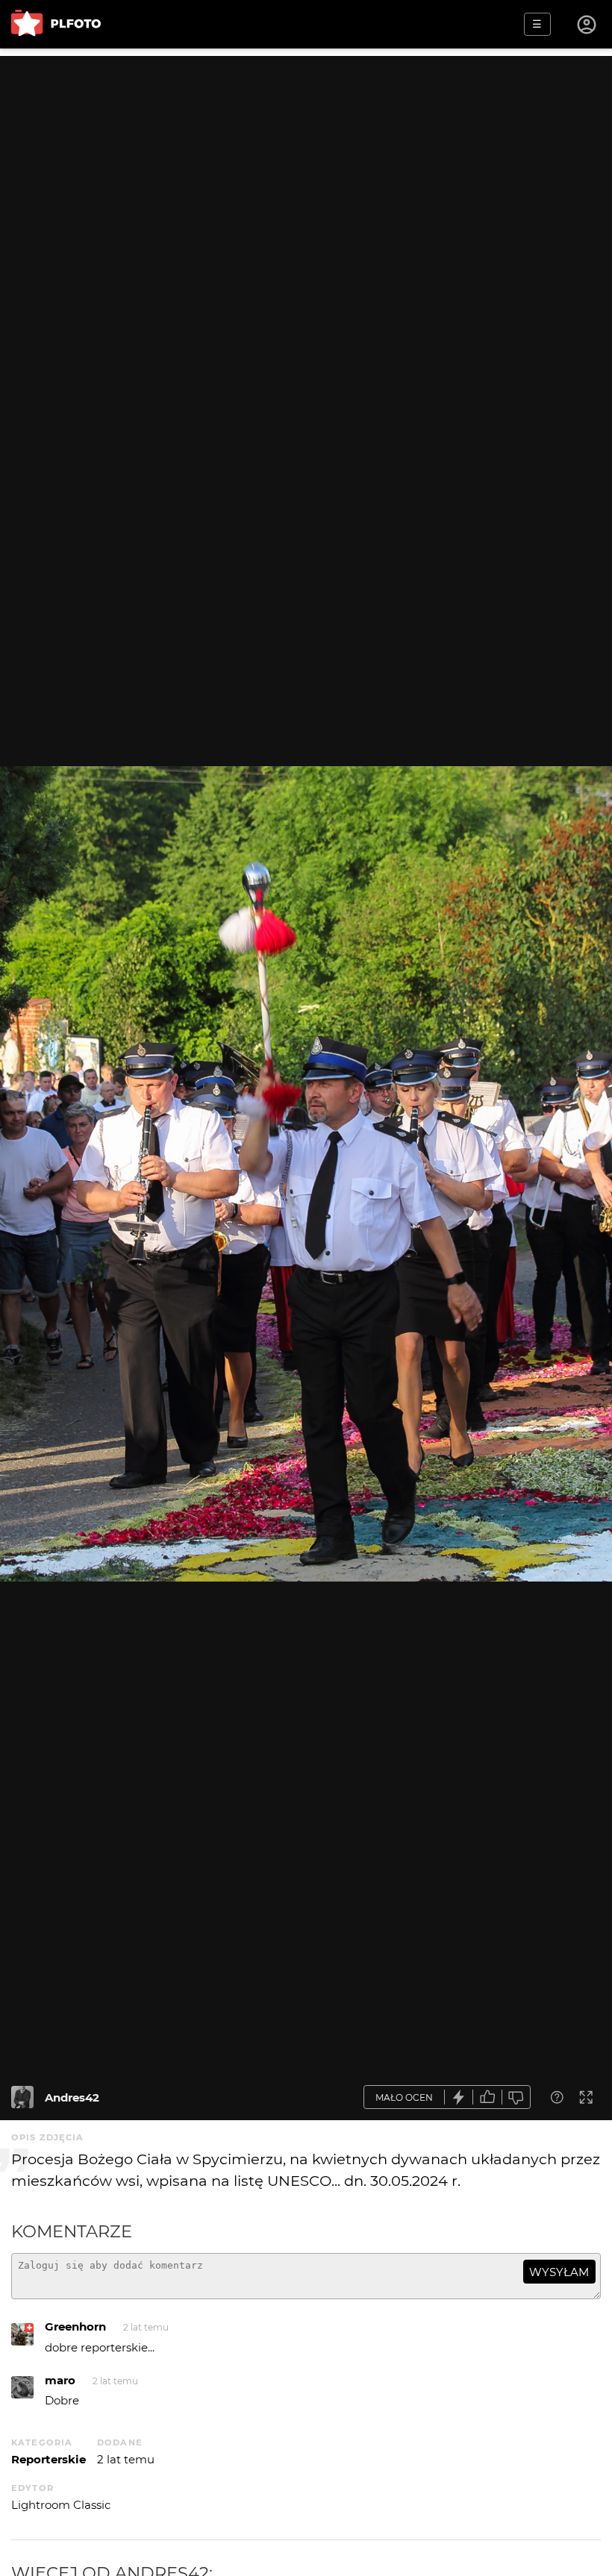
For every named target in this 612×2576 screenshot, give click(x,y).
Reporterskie (49, 2459)
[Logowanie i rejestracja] (587, 25)
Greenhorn (75, 2326)
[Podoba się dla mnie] (487, 2097)
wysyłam (559, 2272)
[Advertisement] (306, 160)
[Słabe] (516, 2097)
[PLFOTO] (56, 24)
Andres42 (72, 2097)
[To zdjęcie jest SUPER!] (459, 2097)
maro (60, 2380)
